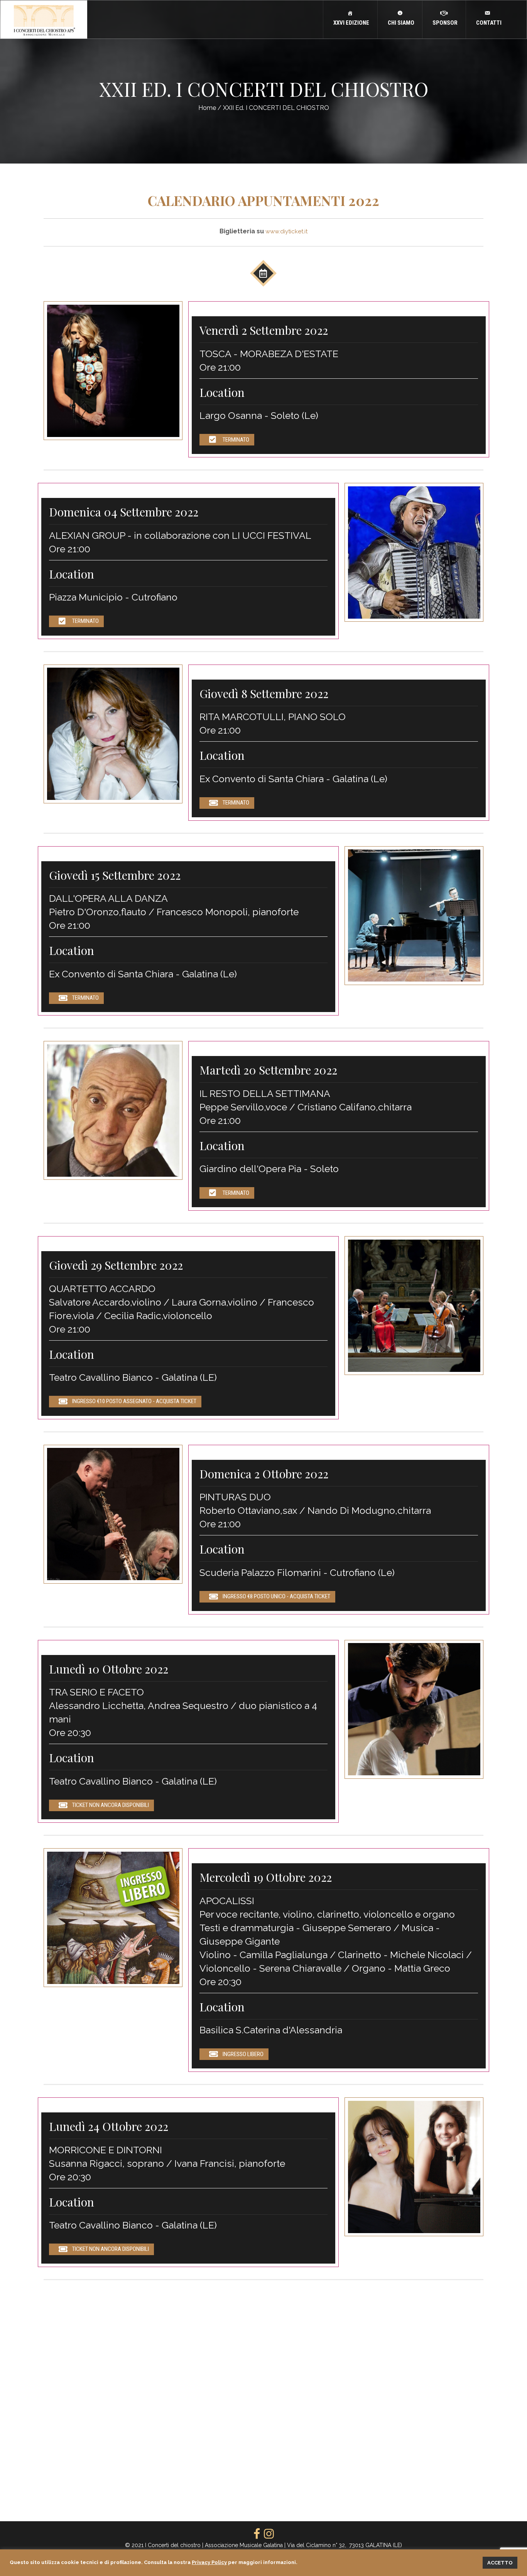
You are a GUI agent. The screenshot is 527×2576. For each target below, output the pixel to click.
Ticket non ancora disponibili (111, 1805)
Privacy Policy (209, 2562)
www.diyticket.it (286, 231)
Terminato (236, 440)
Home (207, 108)
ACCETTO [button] (500, 2563)
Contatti (488, 23)
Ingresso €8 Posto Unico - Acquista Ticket (276, 1596)
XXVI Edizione (350, 23)
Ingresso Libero (243, 2054)
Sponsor (444, 23)
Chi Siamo (400, 23)
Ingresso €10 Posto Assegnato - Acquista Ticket (134, 1401)
